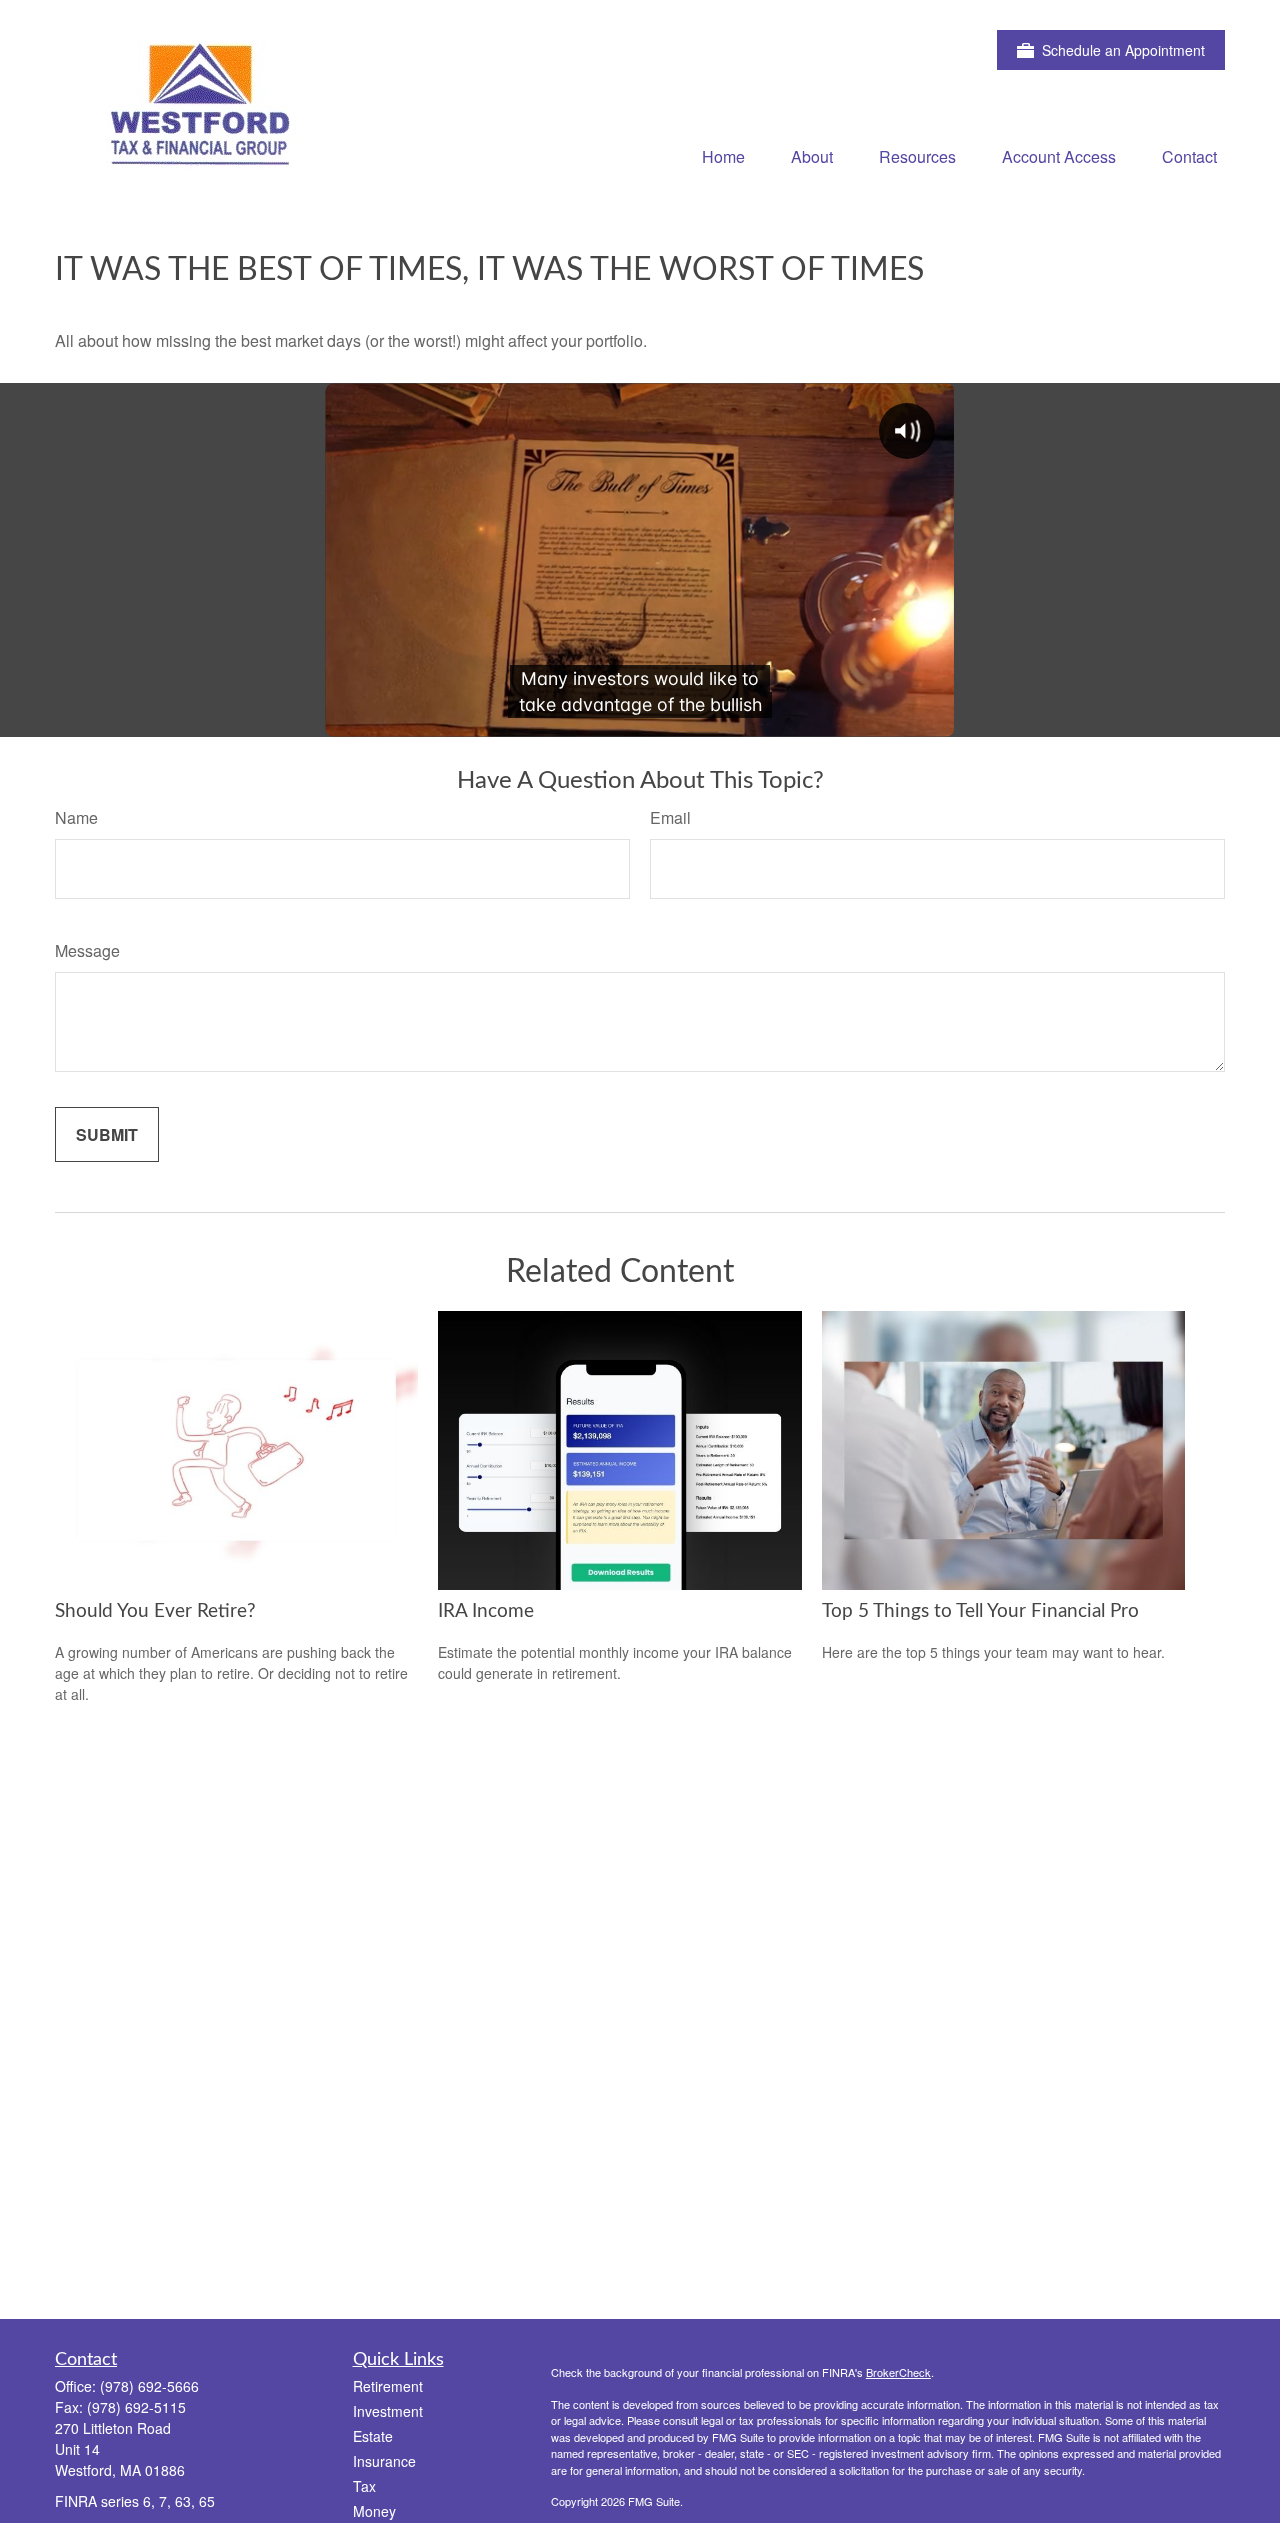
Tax (364, 2486)
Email (670, 817)
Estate (373, 2436)
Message (87, 950)
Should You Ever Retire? (155, 1611)
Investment (388, 2411)
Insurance (384, 2461)
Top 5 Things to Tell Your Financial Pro (980, 1611)
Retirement (388, 2386)
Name (76, 817)
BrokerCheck (898, 2372)
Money (374, 2511)
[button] (723, 155)
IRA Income (486, 1611)
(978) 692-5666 (149, 2386)
